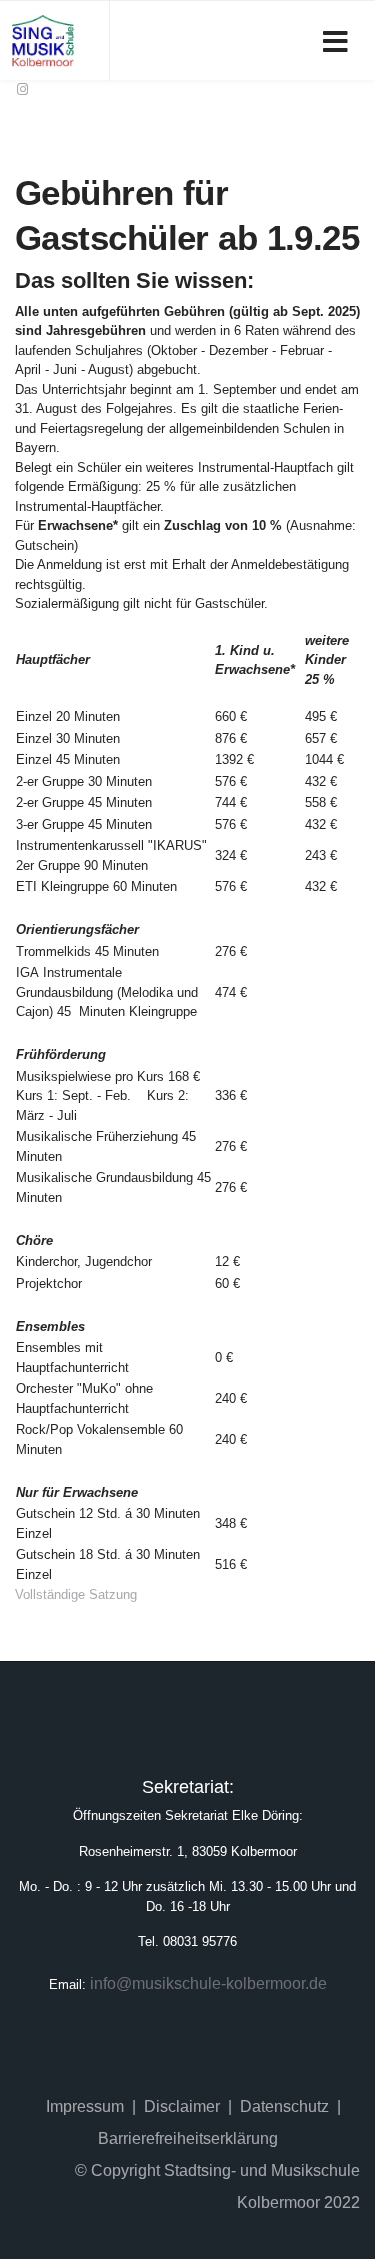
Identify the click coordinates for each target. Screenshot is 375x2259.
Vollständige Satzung (76, 1594)
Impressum (85, 2106)
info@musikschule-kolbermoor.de (208, 1983)
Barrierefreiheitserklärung (188, 2138)
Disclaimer (182, 2106)
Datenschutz (284, 2106)
